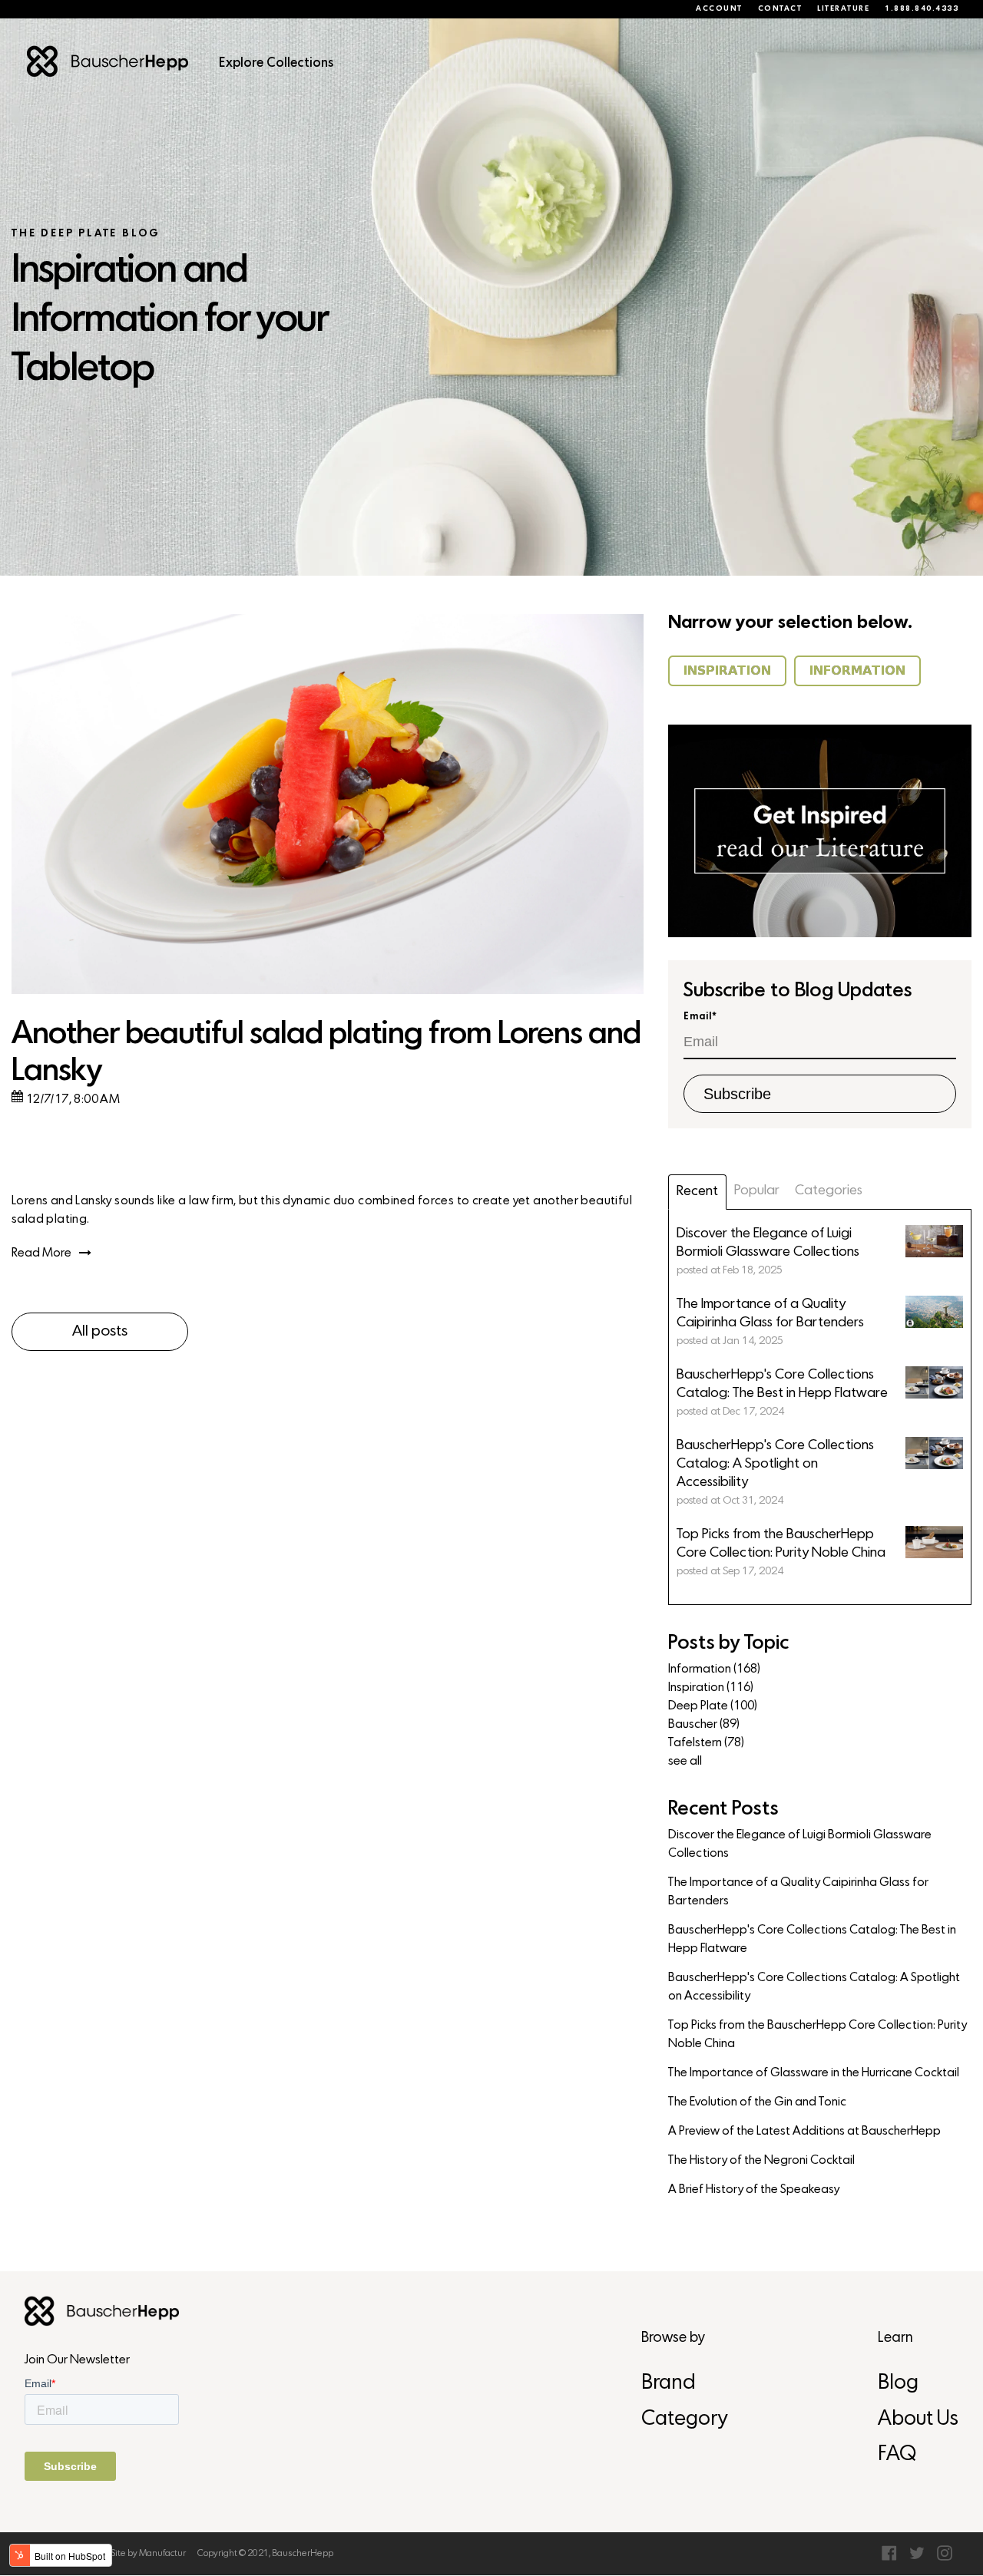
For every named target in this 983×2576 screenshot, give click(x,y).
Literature (843, 9)
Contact (780, 9)
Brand (669, 2384)
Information (714, 1669)
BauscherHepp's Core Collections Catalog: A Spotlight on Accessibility (814, 1987)
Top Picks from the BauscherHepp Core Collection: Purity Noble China (818, 2035)
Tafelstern (706, 1743)
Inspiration (711, 1688)
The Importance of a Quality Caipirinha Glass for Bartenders (798, 1892)
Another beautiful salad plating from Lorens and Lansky (326, 1054)
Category (684, 2420)
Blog (898, 2384)
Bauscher (704, 1725)
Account (719, 9)
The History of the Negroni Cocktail (761, 2161)
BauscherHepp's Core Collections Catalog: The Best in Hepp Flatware (812, 1940)
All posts (100, 1332)
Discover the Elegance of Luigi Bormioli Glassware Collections (800, 1844)
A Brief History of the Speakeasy (754, 2190)
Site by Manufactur (148, 2554)
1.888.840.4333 (922, 9)
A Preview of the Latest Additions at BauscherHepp (804, 2132)
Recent (697, 1192)
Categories (829, 1191)
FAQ (897, 2455)
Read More (41, 1253)
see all (685, 1762)
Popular (757, 1191)
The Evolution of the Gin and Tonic (757, 2102)
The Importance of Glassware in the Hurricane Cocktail (814, 2073)
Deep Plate (713, 1706)
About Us (918, 2420)
